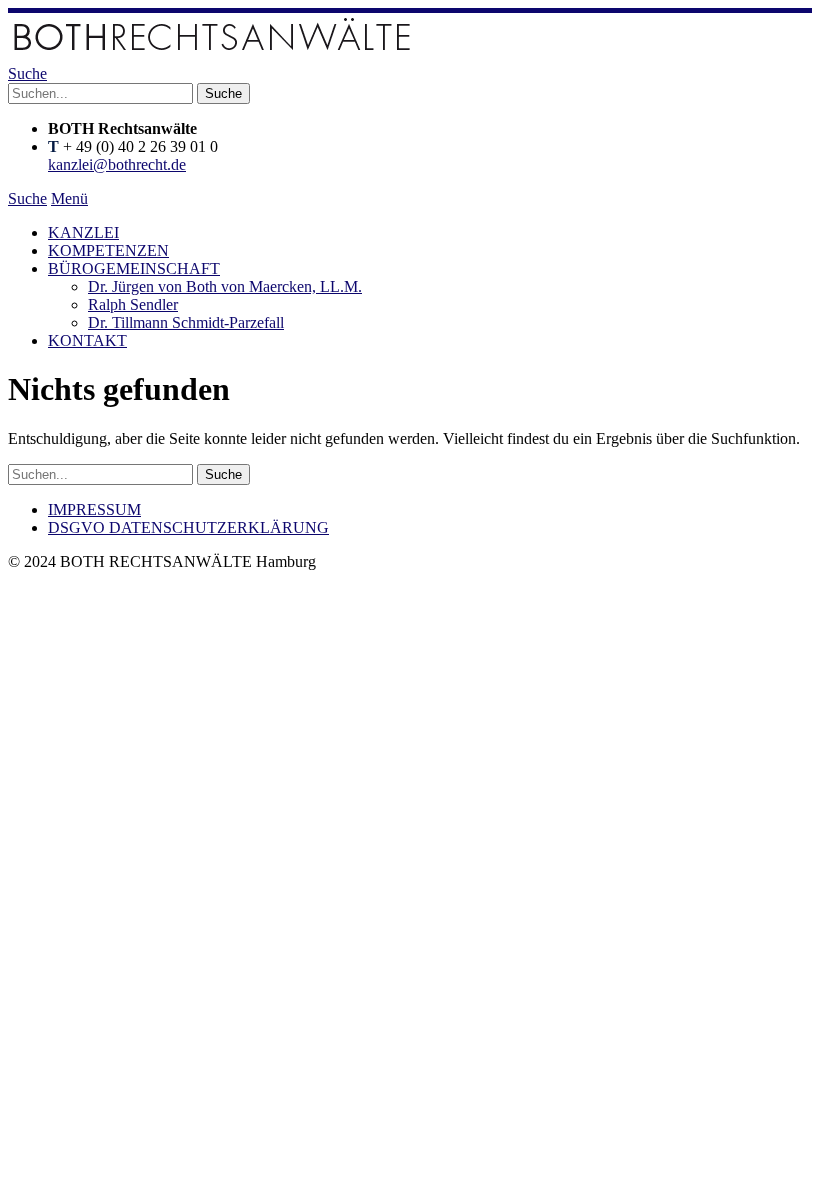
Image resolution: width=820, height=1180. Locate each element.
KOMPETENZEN (108, 250)
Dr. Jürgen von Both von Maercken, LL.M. (225, 286)
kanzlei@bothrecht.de (117, 164)
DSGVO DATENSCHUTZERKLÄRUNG (188, 527)
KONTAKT (87, 340)
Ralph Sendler (133, 304)
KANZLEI (83, 232)
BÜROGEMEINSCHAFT (134, 268)
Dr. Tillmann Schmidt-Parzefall (186, 322)
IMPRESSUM (94, 509)
